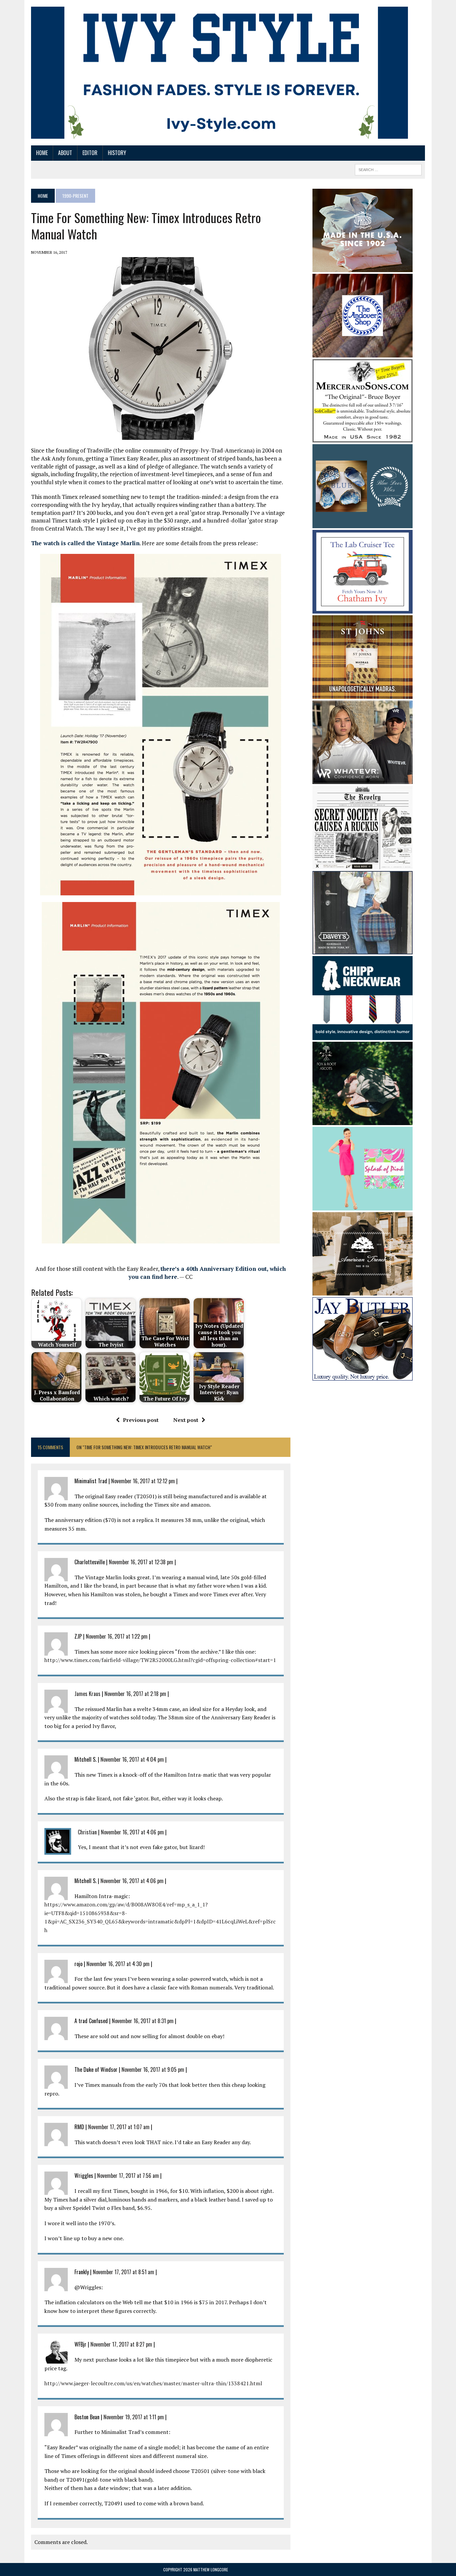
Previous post (141, 1420)
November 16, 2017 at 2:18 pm (135, 1694)
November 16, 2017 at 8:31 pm (143, 2021)
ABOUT (65, 153)
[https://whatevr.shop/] (363, 779)
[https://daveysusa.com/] (363, 950)
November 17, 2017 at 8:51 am (124, 2272)
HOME (42, 153)
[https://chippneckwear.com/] (363, 1035)
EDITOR (90, 153)
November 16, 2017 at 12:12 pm (143, 1481)
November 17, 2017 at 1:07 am (119, 2127)
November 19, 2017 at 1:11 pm (134, 2417)
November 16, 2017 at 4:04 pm (132, 1759)
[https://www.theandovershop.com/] (363, 353)
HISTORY (117, 153)
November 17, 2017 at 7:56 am (128, 2176)
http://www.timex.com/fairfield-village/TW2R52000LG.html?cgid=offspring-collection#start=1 (160, 1660)
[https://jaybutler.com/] (363, 1376)
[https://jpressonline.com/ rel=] (363, 267)
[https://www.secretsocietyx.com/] (363, 865)
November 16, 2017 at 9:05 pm (153, 2069)
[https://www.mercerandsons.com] (363, 438)
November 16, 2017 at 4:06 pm (132, 1832)
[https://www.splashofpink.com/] (363, 1206)
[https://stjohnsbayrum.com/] (363, 694)
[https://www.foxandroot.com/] (363, 1120)
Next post (186, 1420)
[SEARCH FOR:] (388, 169)
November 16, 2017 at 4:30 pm (118, 1964)
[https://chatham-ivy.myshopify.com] (363, 609)
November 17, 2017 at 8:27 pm (121, 2344)
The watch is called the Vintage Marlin (85, 543)
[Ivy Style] (219, 73)
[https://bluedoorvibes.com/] (363, 524)
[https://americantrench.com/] (363, 1291)
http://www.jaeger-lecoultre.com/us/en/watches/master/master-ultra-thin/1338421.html (153, 2383)
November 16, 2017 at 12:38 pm (141, 1562)
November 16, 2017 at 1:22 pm (117, 1636)
